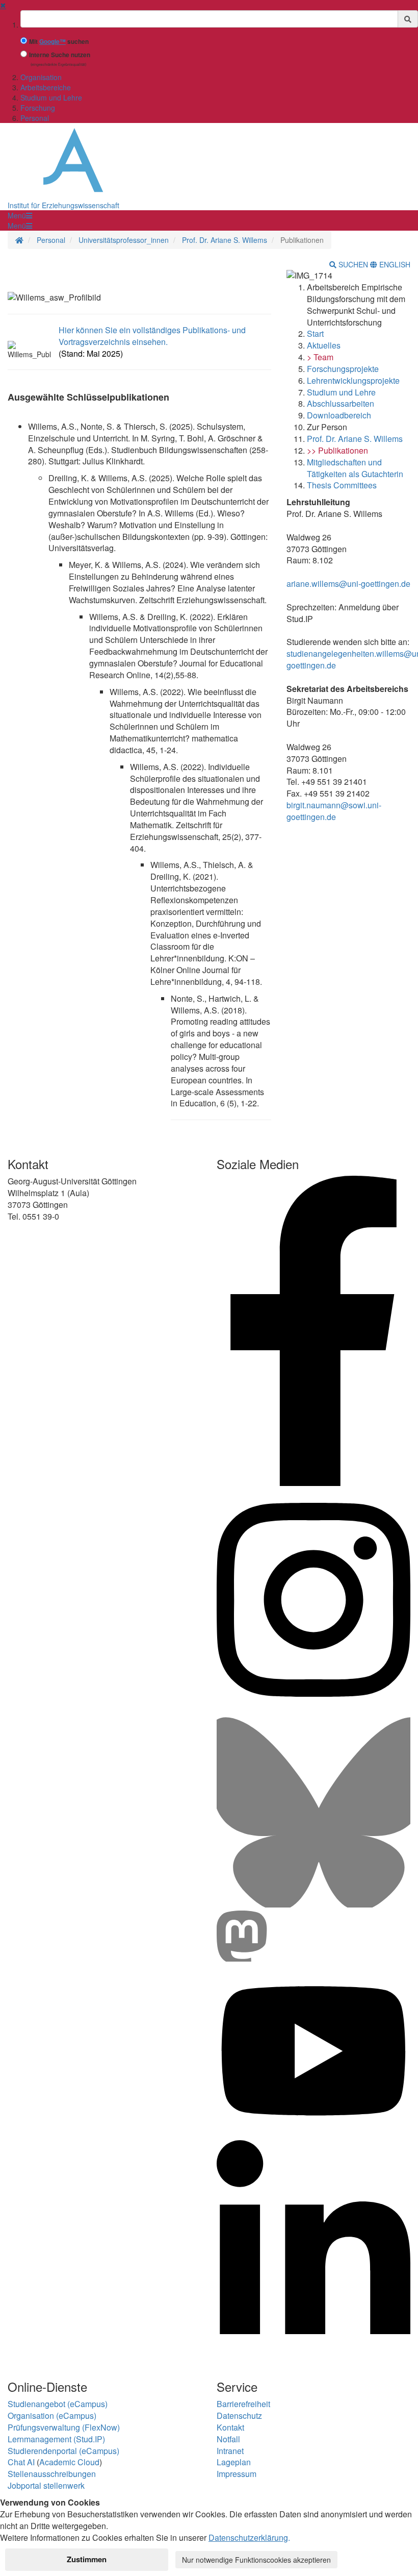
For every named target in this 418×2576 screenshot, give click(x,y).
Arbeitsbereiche (46, 87)
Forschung (38, 108)
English (394, 264)
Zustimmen (87, 2559)
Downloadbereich (339, 415)
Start (315, 333)
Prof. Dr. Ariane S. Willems (225, 240)
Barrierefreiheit (243, 2404)
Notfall (228, 2439)
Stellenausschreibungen (52, 2474)
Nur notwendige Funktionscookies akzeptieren (256, 2560)
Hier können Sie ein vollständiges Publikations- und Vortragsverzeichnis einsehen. (152, 336)
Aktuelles (324, 345)
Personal (35, 118)
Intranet (230, 2451)
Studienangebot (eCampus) (58, 2404)
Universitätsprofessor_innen (124, 240)
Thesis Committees (342, 485)
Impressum (237, 2474)
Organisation (41, 77)
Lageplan (234, 2462)
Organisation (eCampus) (52, 2416)
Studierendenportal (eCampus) (63, 2451)
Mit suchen (59, 42)
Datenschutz (239, 2416)
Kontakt (230, 2427)
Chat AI (21, 2462)
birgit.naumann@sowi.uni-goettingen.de (334, 811)
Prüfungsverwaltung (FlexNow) (64, 2427)
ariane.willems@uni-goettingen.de (348, 584)
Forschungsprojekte (343, 369)
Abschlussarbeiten (341, 403)
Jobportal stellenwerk (46, 2485)
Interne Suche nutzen (60, 55)
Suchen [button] (353, 264)
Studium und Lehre (51, 97)
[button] (20, 215)
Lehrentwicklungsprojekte (353, 380)
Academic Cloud (69, 2462)
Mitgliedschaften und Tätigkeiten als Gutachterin (355, 468)
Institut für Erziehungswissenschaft (63, 205)
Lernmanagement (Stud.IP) (56, 2439)
